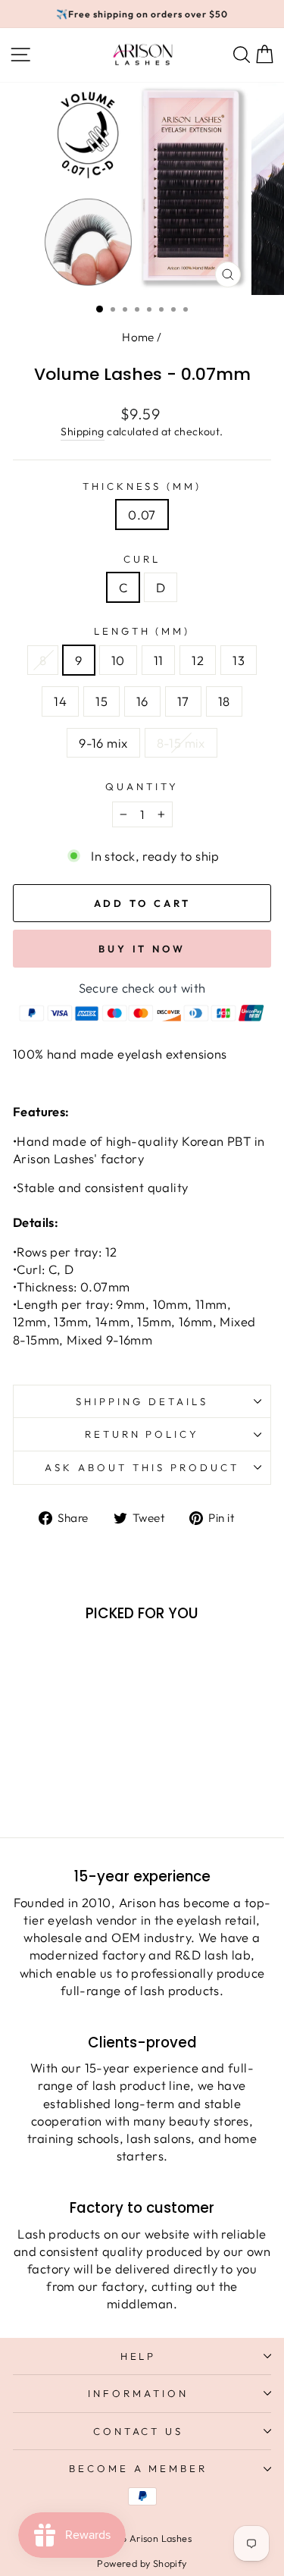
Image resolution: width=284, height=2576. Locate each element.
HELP (139, 2356)
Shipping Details (142, 1401)
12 (198, 660)
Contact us (139, 2431)
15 (101, 701)
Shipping (82, 431)
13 (239, 660)
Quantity (142, 786)
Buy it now (142, 949)
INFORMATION (138, 2393)
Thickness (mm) (142, 486)
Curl (142, 559)
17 (183, 701)
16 (142, 701)
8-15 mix (181, 743)
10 (118, 660)
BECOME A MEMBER (139, 2468)
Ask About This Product (142, 1467)
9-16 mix (103, 743)
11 (159, 660)
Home (138, 337)
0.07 (142, 515)
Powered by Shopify (142, 2563)
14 (60, 701)
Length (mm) (142, 631)
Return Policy (142, 1434)
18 (224, 701)
